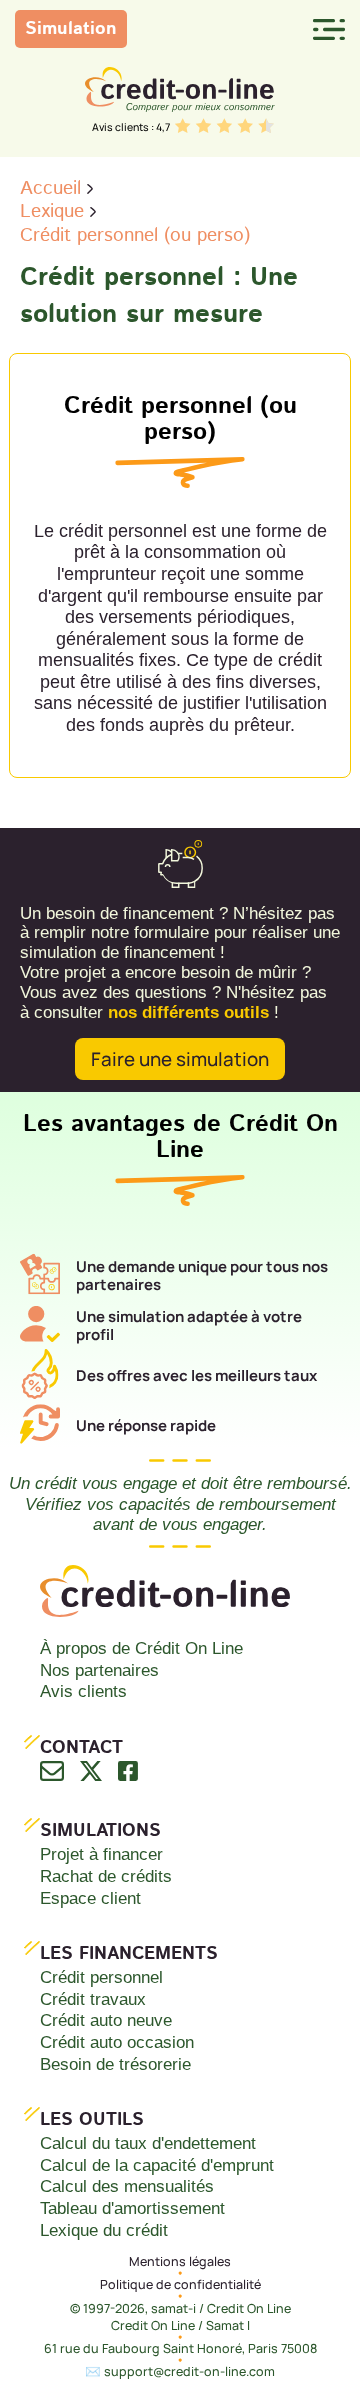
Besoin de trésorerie (115, 2064)
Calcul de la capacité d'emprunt (157, 2165)
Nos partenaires (99, 1670)
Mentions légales (180, 2261)
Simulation (71, 29)
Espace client (90, 1898)
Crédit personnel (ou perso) (135, 235)
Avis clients (83, 1691)
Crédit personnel (101, 1977)
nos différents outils (188, 1012)
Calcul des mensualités (127, 2186)
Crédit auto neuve (106, 2020)
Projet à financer (101, 1854)
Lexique (52, 211)
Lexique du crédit (104, 2230)
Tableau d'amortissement (132, 2208)
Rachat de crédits (106, 1876)
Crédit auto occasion (117, 2042)
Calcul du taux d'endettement (148, 2143)
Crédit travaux (93, 1999)
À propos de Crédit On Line (141, 1648)
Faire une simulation (180, 1059)
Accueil (50, 188)
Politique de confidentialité (180, 2284)
